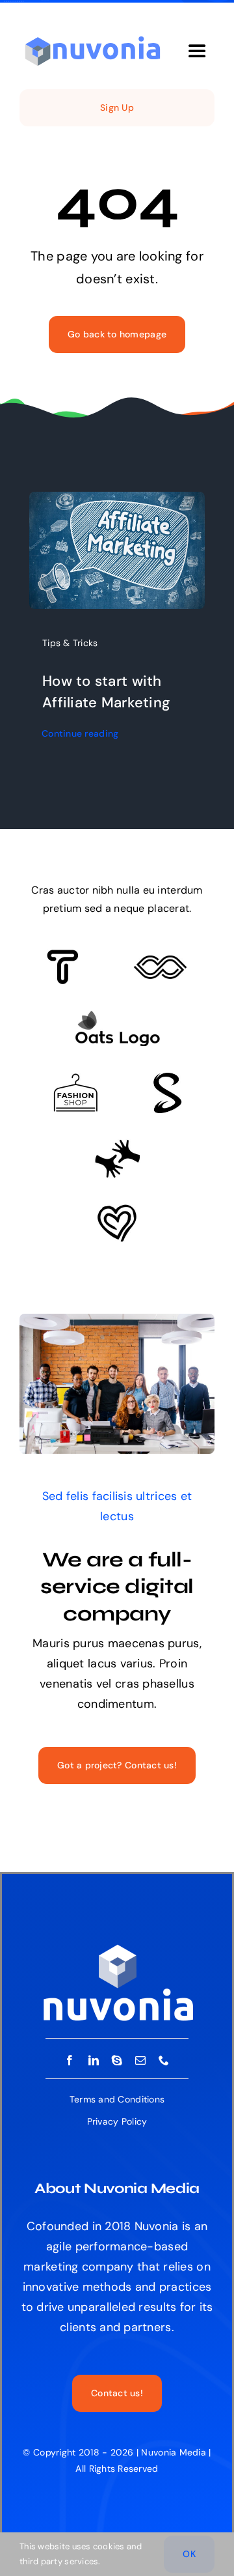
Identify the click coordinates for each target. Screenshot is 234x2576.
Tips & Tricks (70, 643)
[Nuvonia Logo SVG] (93, 38)
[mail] (140, 2060)
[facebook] (70, 2060)
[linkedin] (94, 2060)
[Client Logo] (117, 1016)
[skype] (117, 2060)
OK (189, 2554)
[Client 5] (160, 961)
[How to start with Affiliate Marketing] (117, 502)
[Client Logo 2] (117, 1210)
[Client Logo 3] (117, 1145)
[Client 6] (63, 955)
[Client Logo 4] (75, 1079)
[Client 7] (167, 1079)
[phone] (164, 2060)
